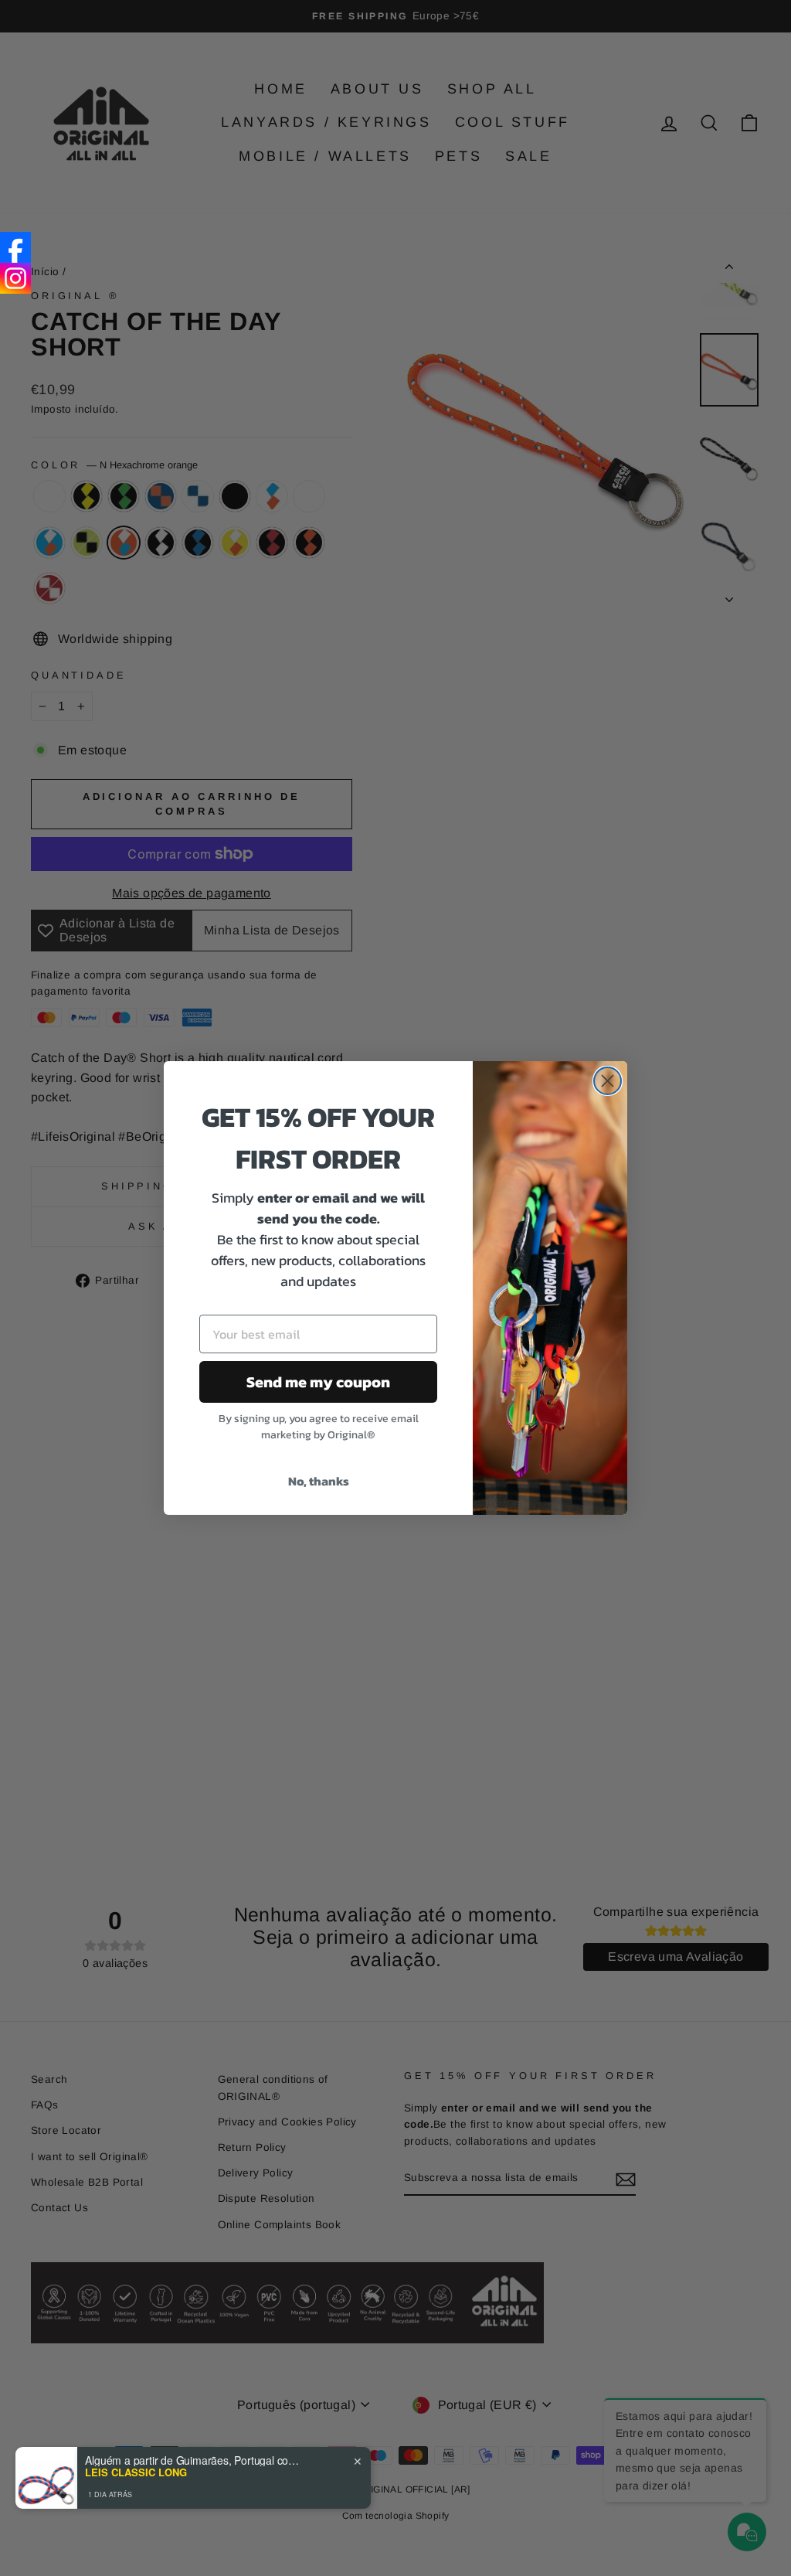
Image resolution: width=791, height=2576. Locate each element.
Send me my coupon (318, 1382)
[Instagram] (15, 278)
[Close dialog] (608, 1081)
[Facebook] (15, 247)
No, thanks (319, 1481)
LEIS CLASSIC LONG (136, 2472)
